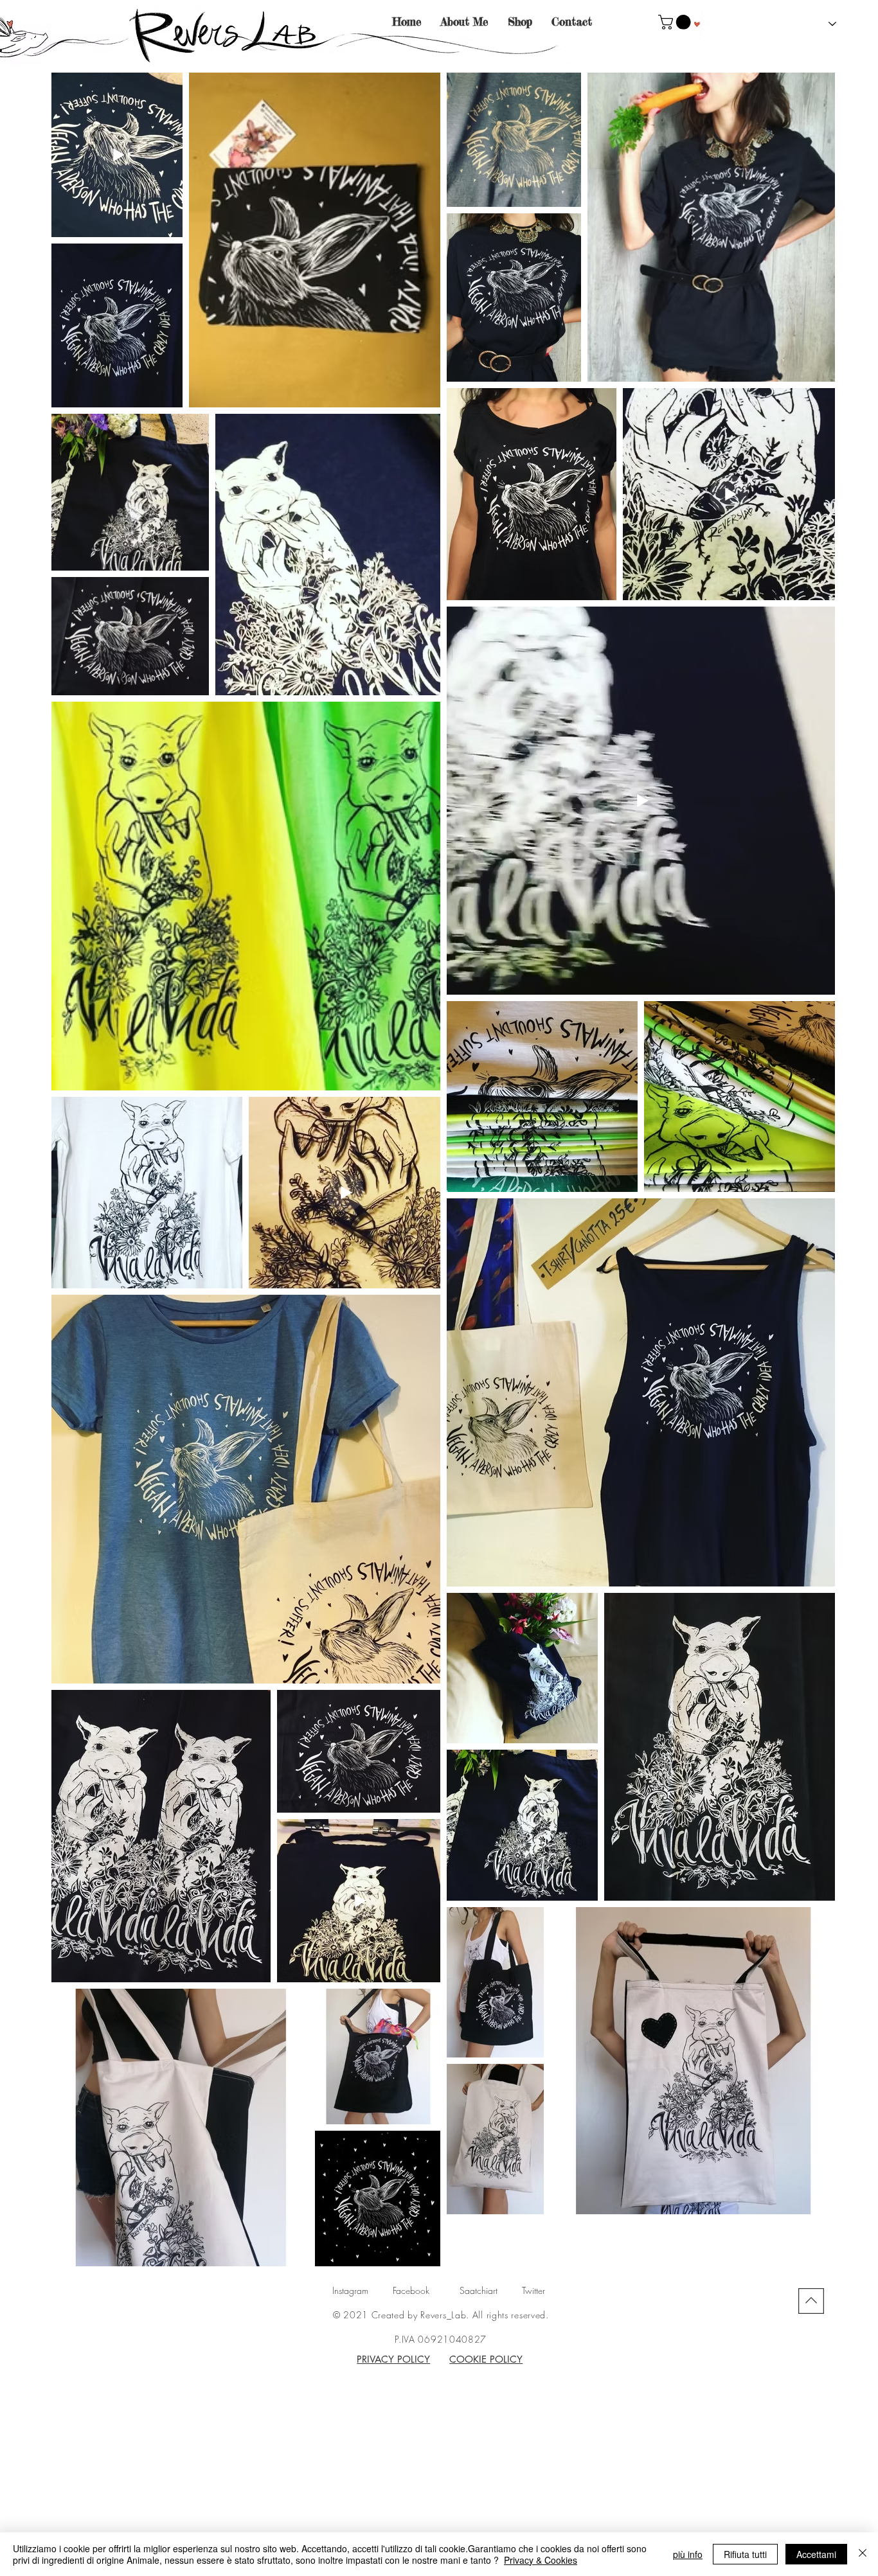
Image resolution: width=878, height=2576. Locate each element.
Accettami (816, 2554)
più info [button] (688, 2554)
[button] (676, 22)
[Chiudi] (863, 2554)
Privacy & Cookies (541, 2560)
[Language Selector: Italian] (822, 24)
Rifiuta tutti (745, 2554)
